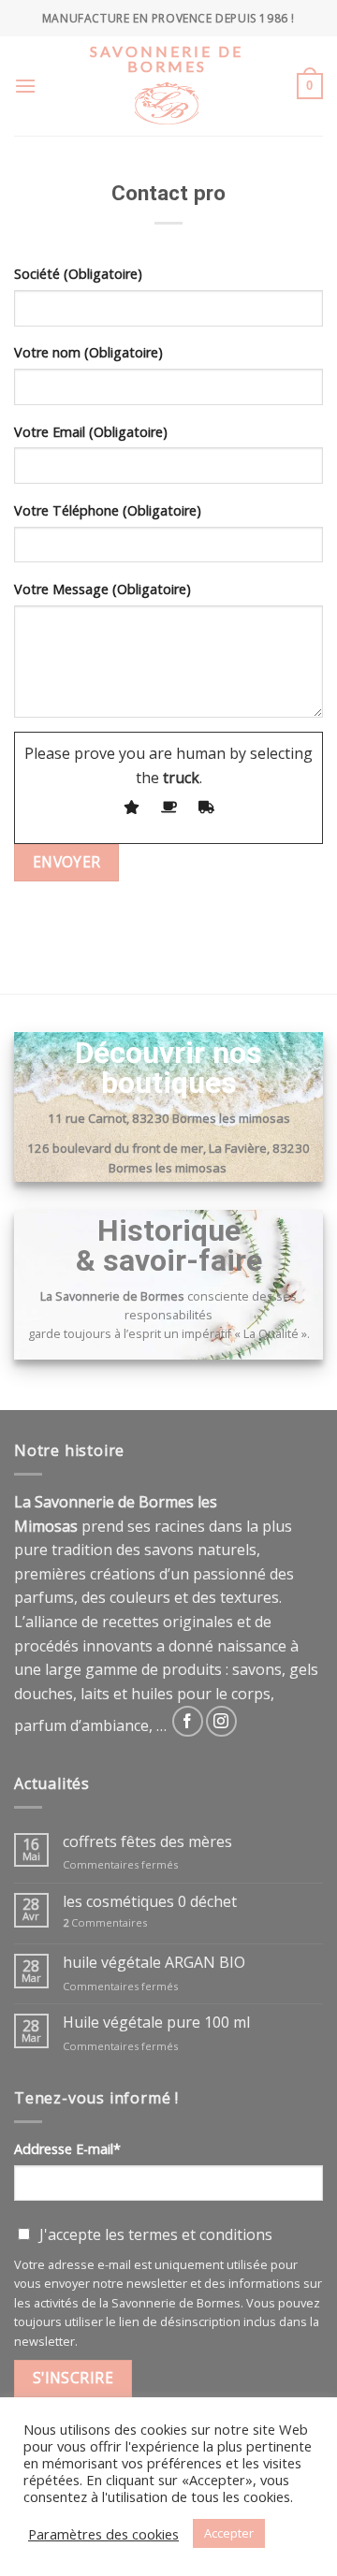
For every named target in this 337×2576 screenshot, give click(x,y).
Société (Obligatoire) (78, 274)
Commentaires (105, 1922)
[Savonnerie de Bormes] (167, 116)
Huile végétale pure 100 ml (156, 2023)
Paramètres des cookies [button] (103, 2534)
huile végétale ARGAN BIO (154, 1963)
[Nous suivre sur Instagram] (221, 1721)
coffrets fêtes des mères (147, 1842)
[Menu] (25, 86)
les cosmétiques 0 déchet (150, 1902)
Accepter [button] (229, 2533)
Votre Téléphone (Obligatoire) (108, 510)
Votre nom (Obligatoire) (88, 352)
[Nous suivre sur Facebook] (188, 1721)
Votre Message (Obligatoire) (103, 589)
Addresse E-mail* (67, 2149)
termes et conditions (200, 2234)
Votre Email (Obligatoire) (91, 432)
